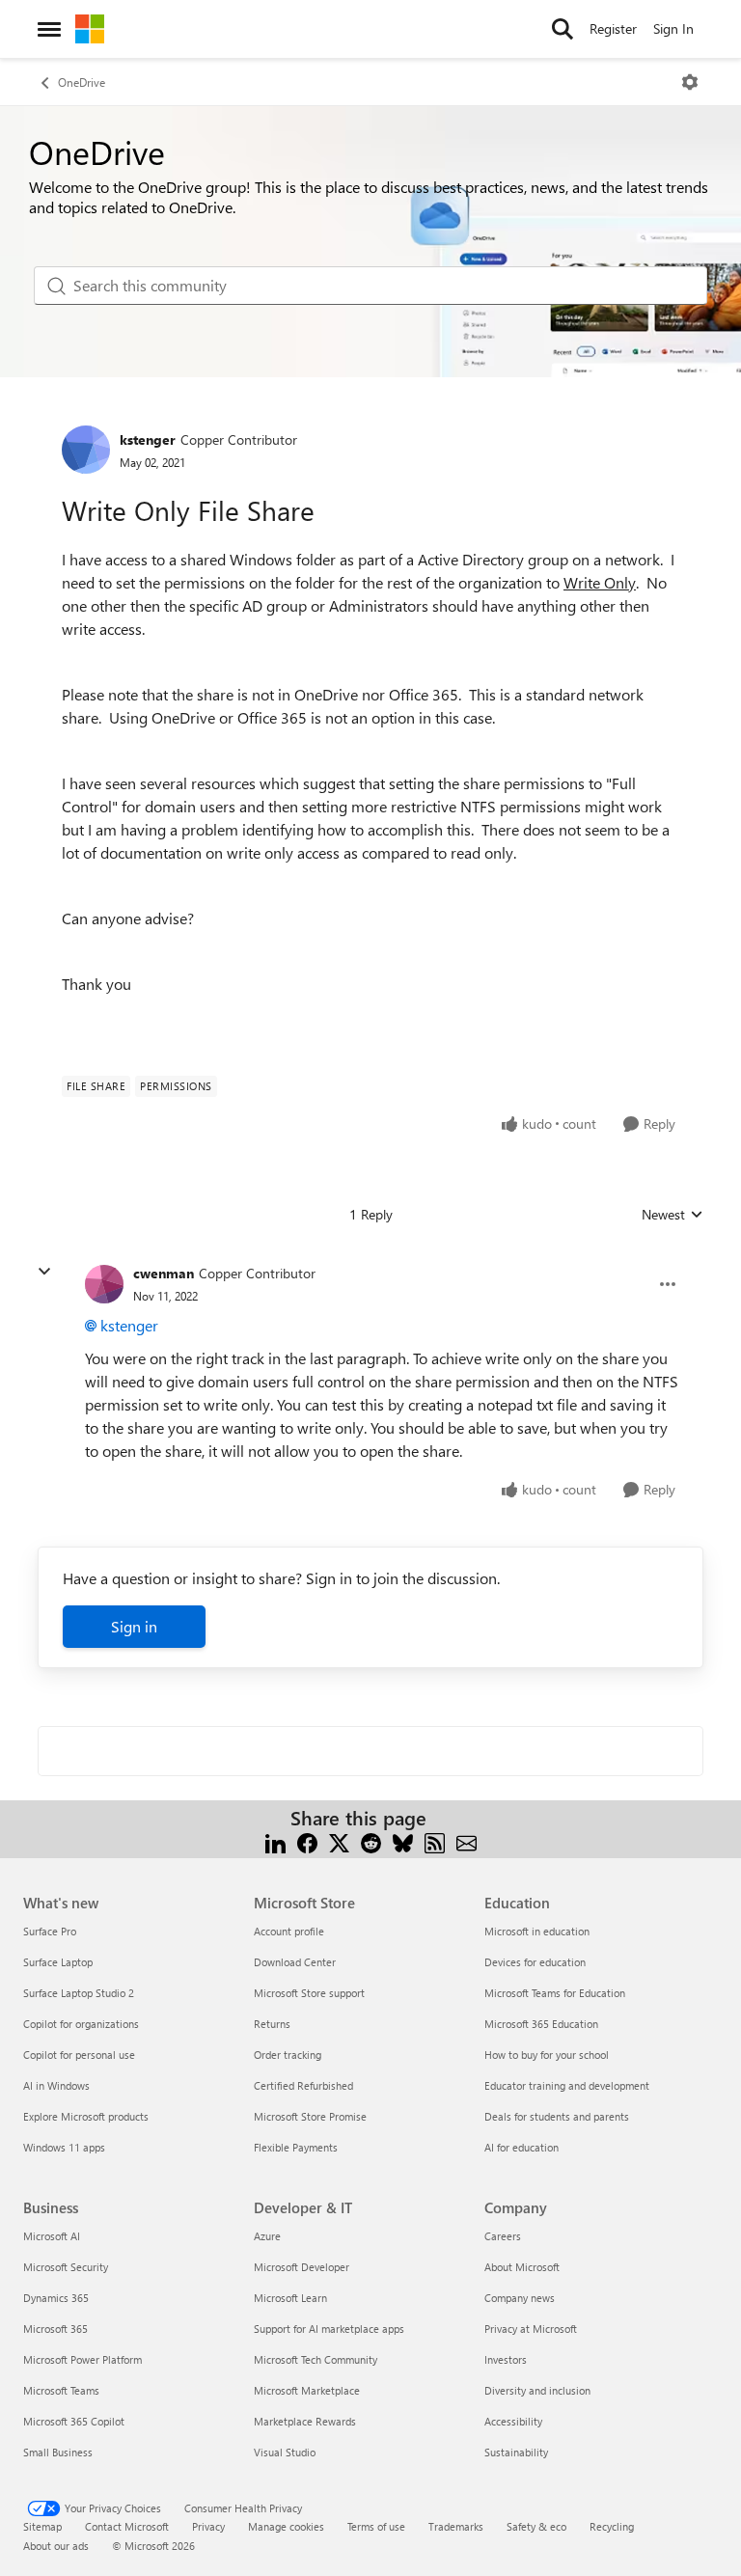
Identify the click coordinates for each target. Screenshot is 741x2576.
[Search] (563, 29)
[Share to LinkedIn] (275, 1841)
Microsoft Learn (290, 2298)
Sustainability (516, 2452)
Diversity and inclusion (537, 2390)
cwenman (164, 1273)
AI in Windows (56, 2085)
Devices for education (535, 1962)
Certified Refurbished (303, 2085)
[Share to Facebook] (307, 1841)
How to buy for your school (547, 2055)
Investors (506, 2359)
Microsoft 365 (55, 2329)
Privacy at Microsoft (531, 2329)
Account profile (289, 1931)
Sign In (673, 28)
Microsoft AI (52, 2236)
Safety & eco (536, 2526)
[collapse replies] (44, 1272)
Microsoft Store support (309, 1993)
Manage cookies (286, 2526)
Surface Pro (50, 1931)
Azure (267, 2236)
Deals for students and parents (557, 2116)
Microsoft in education (537, 1931)
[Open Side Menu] (49, 29)
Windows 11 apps (64, 2147)
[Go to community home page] (90, 29)
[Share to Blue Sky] (403, 1841)
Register (613, 28)
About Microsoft (522, 2267)
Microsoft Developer (302, 2267)
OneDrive (82, 82)
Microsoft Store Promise (310, 2116)
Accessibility (513, 2421)
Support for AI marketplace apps (329, 2329)
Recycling (612, 2526)
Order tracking (288, 2055)
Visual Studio (285, 2452)
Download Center (295, 1962)
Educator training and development (567, 2085)
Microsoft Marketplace (307, 2390)
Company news (520, 2298)
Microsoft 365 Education (541, 2024)
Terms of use (376, 2526)
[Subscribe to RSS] (435, 1841)
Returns (272, 2024)
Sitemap (42, 2526)
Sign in (134, 1626)
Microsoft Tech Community (316, 2359)
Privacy (208, 2526)
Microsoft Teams (61, 2390)
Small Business (58, 2452)
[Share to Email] (467, 1841)
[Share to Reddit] (371, 1841)
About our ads (56, 2546)
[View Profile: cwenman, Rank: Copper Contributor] (104, 1284)
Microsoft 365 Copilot (74, 2421)
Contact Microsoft (127, 2526)
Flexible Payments (296, 2147)
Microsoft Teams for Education (555, 1993)
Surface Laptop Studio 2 (79, 1993)
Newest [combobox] (672, 1215)
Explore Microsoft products (86, 2116)
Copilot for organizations (81, 2024)
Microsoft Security (66, 2267)
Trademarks (456, 2526)
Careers (503, 2236)
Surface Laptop (58, 1962)
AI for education (521, 2147)
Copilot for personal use (79, 2055)
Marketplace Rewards (305, 2421)
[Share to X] (339, 1841)
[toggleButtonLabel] (690, 82)
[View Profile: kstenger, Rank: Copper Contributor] (86, 450)
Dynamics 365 (56, 2298)
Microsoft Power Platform (82, 2359)
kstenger (148, 439)
